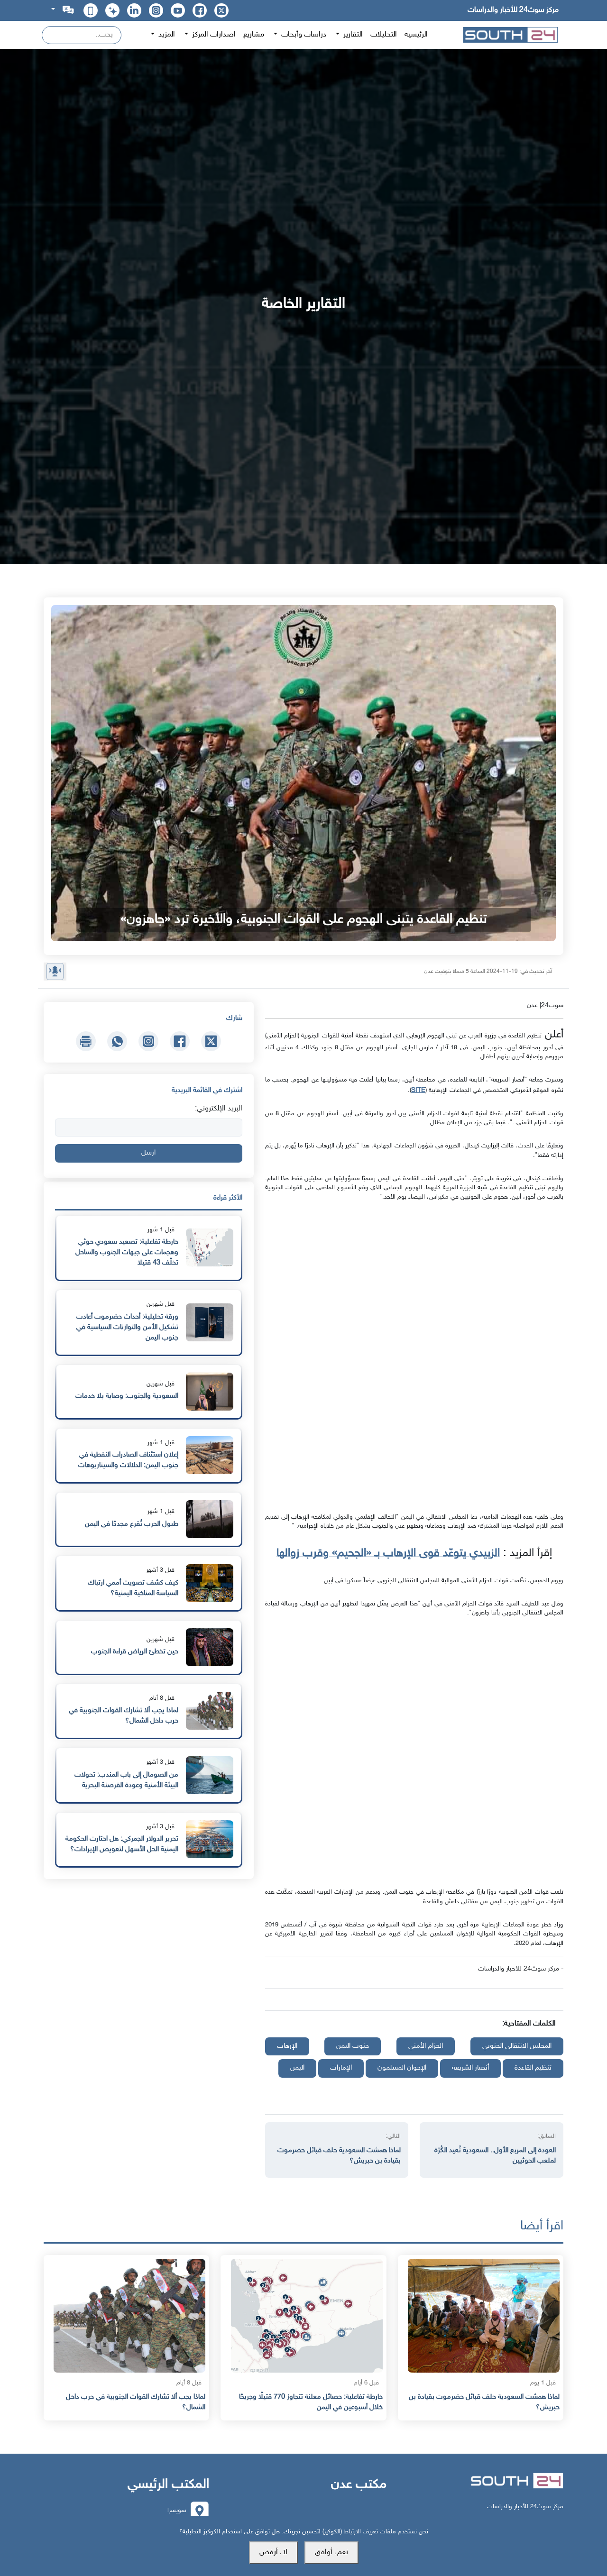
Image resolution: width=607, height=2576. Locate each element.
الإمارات (341, 2068)
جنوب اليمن (353, 2046)
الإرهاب (287, 2046)
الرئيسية (416, 35)
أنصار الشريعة (470, 2068)
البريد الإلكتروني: (219, 1109)
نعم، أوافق (331, 2553)
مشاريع (254, 35)
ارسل (148, 1153)
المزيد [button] (166, 35)
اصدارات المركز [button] (213, 35)
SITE (418, 1090)
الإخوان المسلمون (402, 2068)
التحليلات (384, 35)
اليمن (297, 2068)
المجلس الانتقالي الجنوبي (517, 2046)
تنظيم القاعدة (533, 2068)
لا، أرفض (273, 2553)
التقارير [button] (352, 35)
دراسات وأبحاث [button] (303, 35)
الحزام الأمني (426, 2046)
